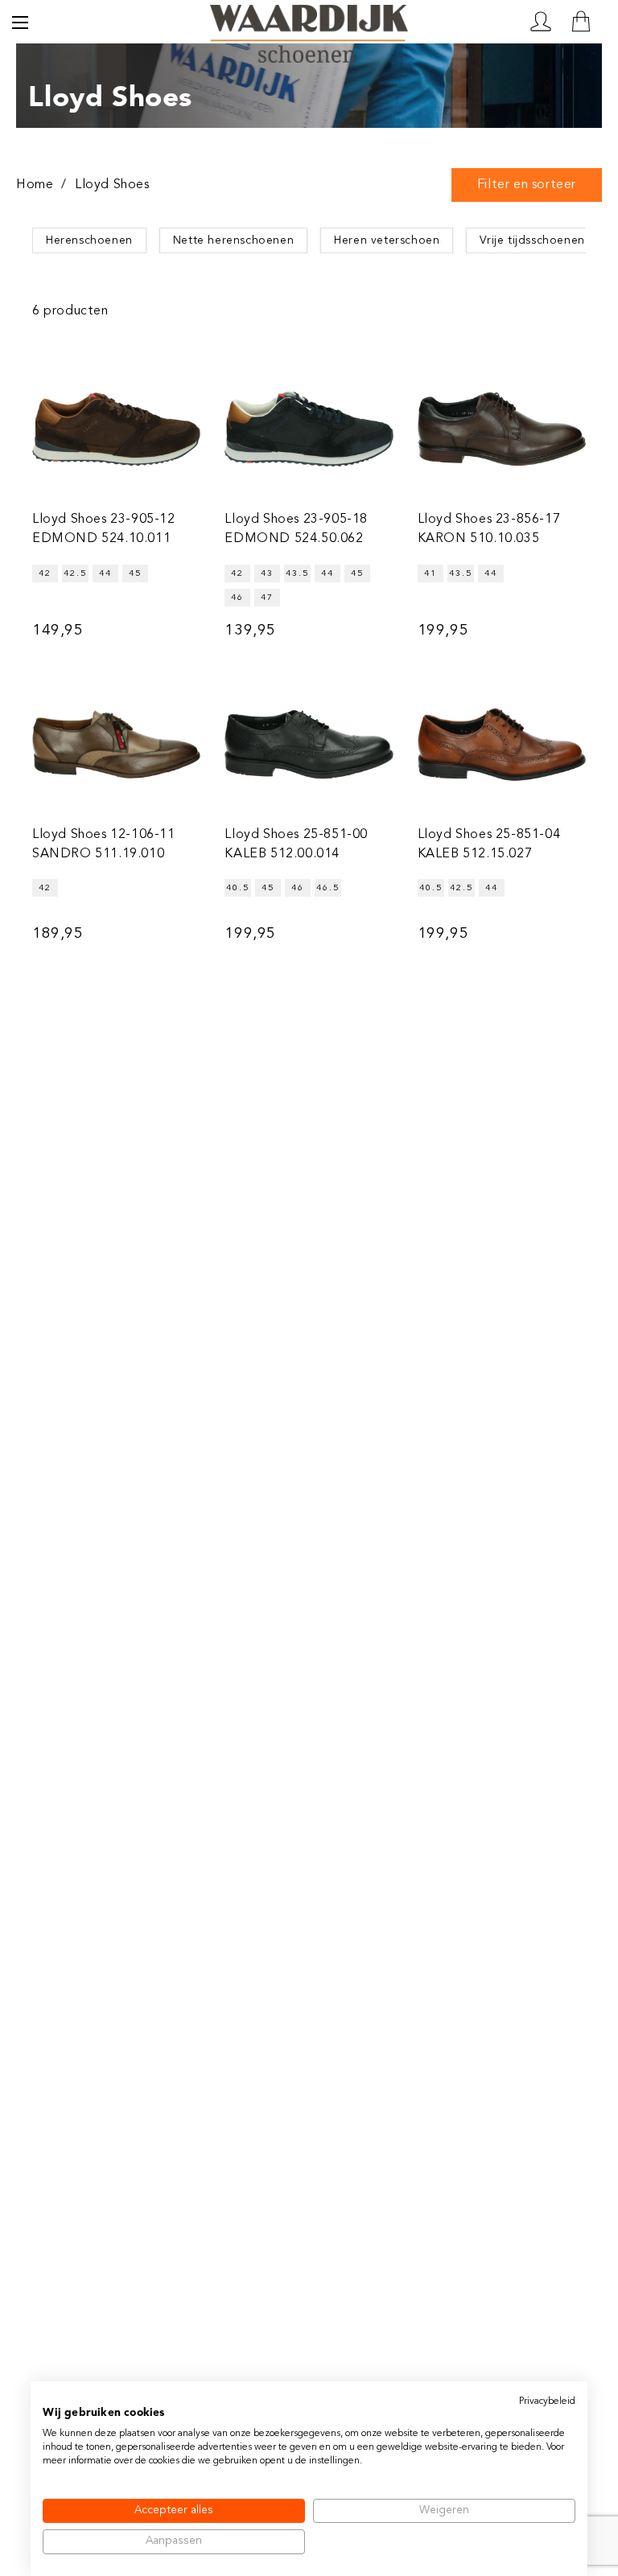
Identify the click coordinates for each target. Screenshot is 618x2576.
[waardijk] (309, 21)
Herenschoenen (89, 240)
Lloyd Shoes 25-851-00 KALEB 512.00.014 (296, 844)
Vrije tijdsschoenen (532, 240)
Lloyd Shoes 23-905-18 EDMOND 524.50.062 (296, 529)
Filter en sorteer (527, 185)
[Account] (541, 22)
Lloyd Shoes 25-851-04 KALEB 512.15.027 (489, 844)
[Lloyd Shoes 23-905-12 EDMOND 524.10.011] (116, 429)
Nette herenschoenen (233, 240)
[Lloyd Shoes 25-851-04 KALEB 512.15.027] (502, 744)
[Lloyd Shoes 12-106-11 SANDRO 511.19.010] (116, 744)
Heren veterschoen (387, 240)
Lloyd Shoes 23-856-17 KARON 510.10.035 (489, 529)
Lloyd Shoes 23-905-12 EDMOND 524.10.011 (104, 529)
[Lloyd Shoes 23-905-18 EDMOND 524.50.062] (309, 429)
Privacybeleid (547, 2401)
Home (35, 185)
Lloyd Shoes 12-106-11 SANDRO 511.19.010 (104, 844)
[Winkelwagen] (581, 22)
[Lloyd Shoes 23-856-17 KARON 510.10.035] (502, 429)
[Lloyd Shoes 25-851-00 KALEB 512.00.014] (309, 744)
